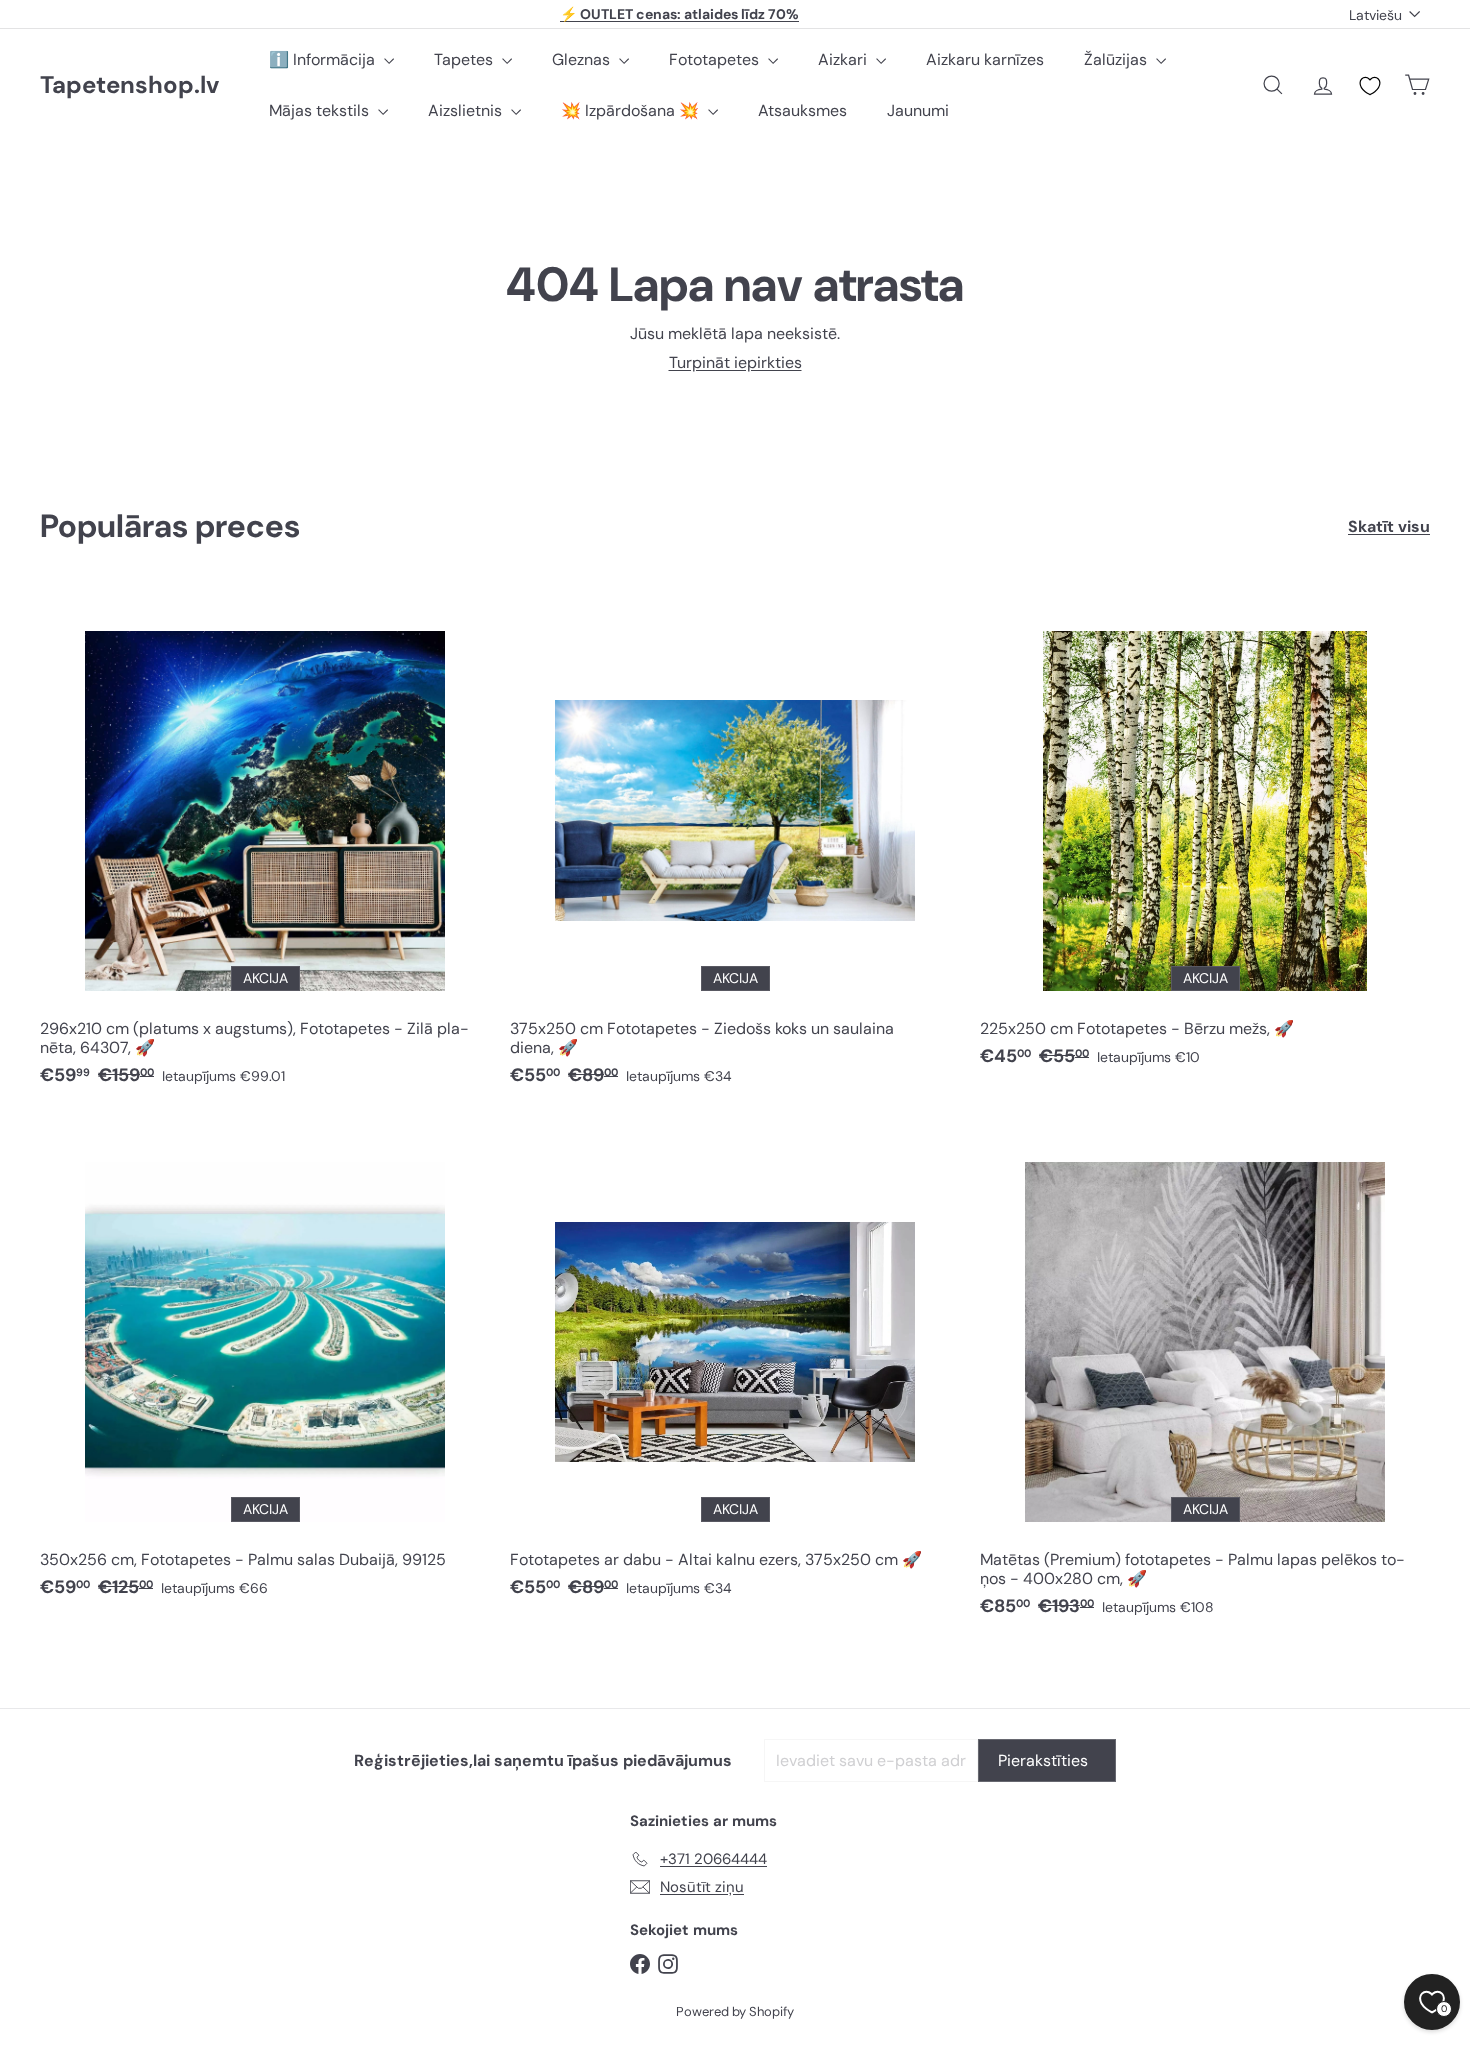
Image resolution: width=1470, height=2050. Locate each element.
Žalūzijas (1117, 59)
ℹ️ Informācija (324, 59)
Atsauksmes (802, 110)
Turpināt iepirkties (735, 362)
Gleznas (583, 59)
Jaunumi (918, 110)
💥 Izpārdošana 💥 (632, 110)
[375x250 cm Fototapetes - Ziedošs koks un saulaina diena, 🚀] (735, 846)
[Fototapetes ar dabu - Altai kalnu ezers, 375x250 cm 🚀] (735, 1368)
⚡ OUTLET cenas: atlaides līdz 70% (679, 14)
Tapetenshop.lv (129, 85)
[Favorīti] (1370, 86)
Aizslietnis (467, 110)
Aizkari (844, 59)
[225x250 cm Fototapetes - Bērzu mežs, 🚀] (1205, 837)
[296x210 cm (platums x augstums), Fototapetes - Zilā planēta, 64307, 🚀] (265, 846)
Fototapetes (716, 59)
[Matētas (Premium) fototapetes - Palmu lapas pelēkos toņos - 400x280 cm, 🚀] (1205, 1377)
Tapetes (465, 59)
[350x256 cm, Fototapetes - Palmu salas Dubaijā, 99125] (265, 1368)
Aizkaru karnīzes (985, 59)
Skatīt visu (1389, 526)
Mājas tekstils (321, 110)
